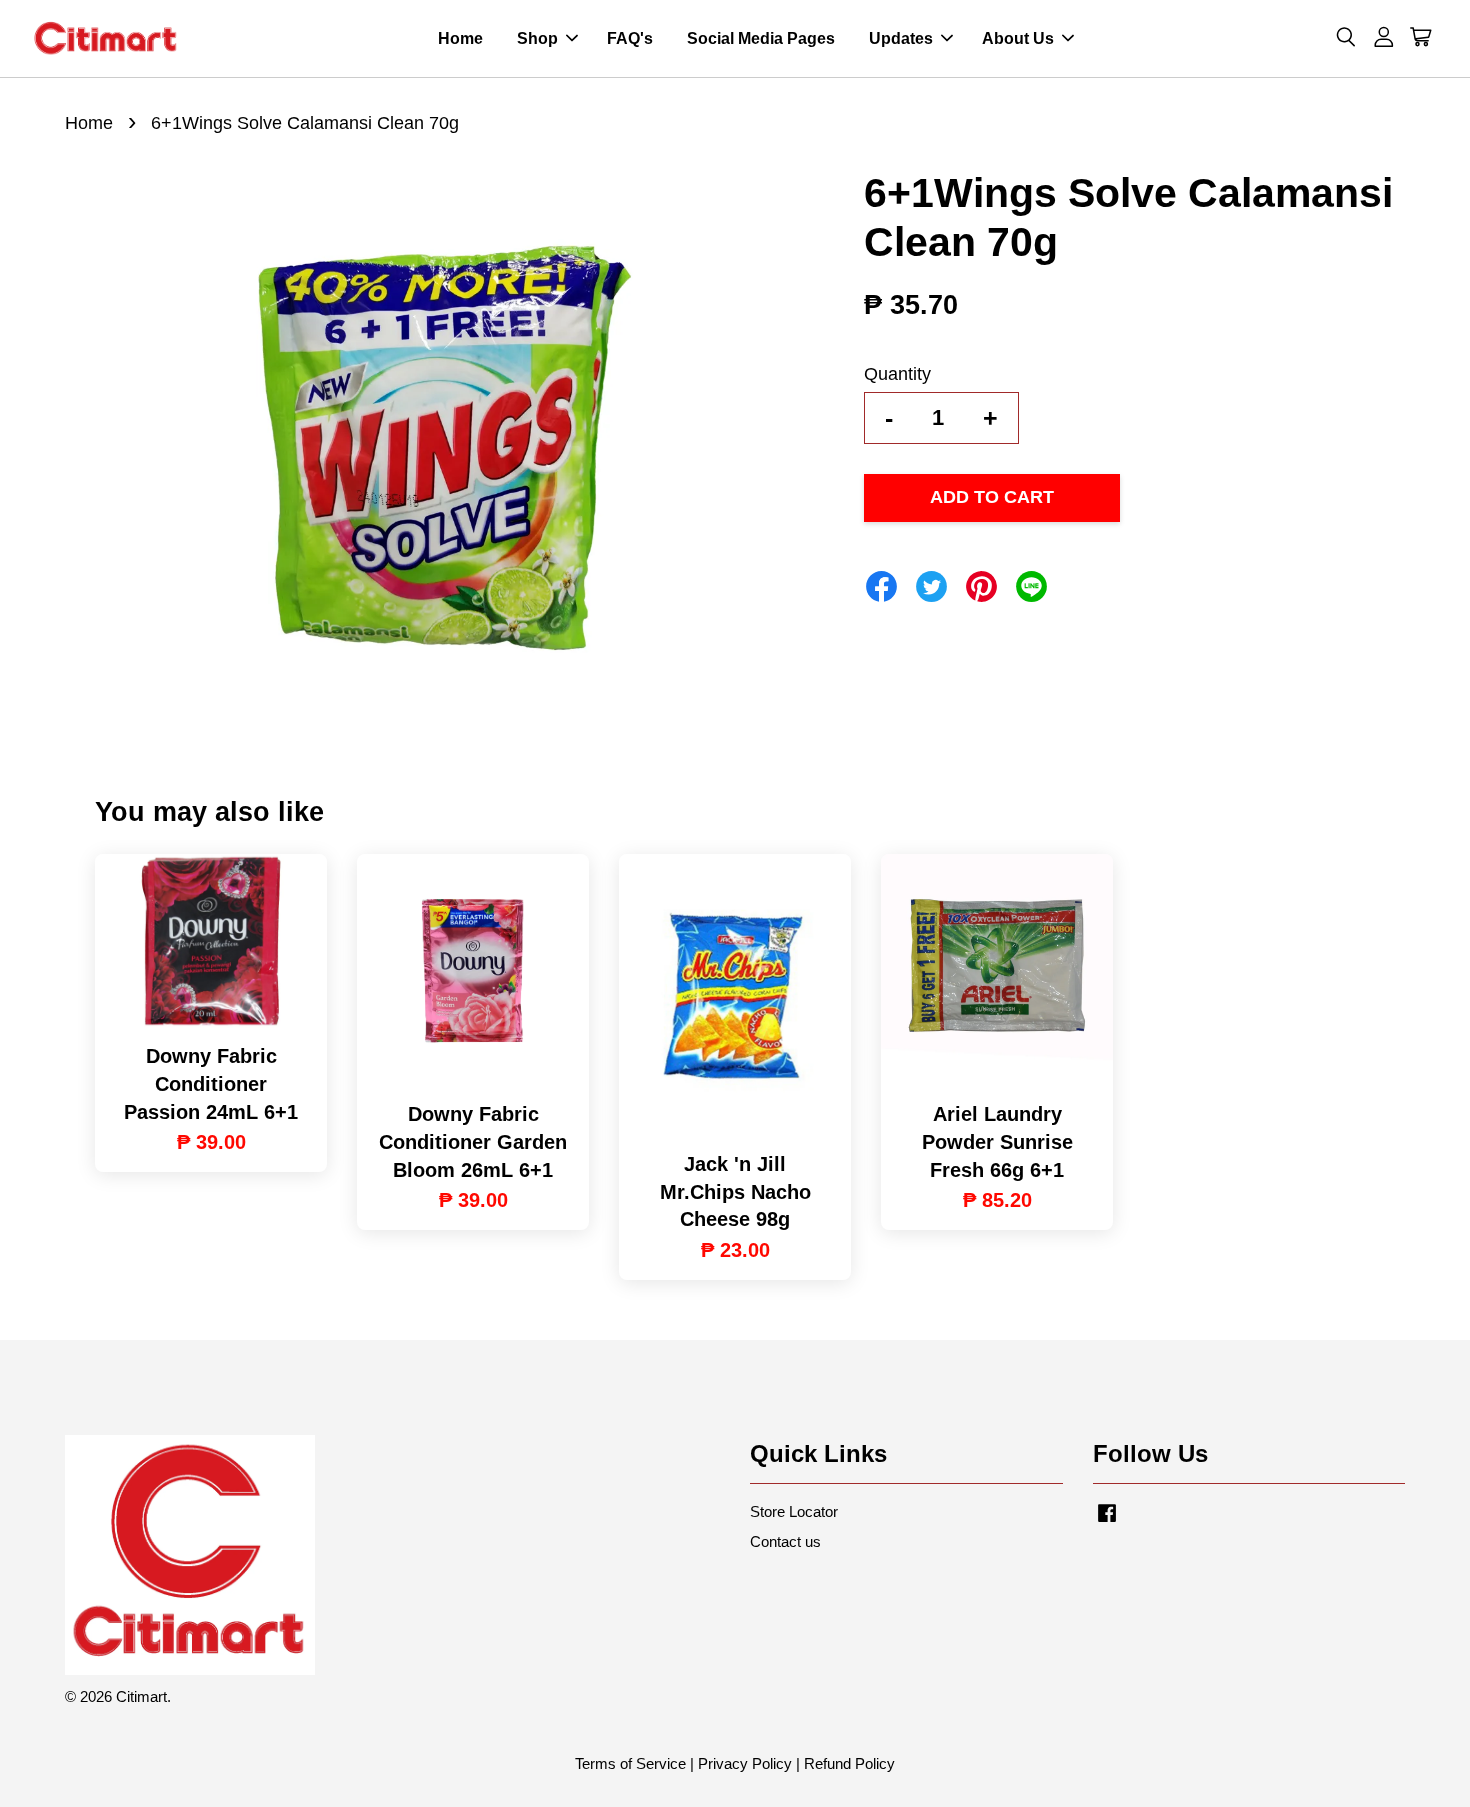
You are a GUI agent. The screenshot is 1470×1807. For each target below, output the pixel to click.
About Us (1018, 38)
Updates (901, 38)
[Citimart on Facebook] (1107, 1521)
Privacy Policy (745, 1763)
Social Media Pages (761, 38)
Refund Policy (849, 1763)
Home (460, 38)
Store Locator (794, 1511)
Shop (537, 38)
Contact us (785, 1541)
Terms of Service (630, 1763)
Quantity (897, 374)
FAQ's (630, 38)
